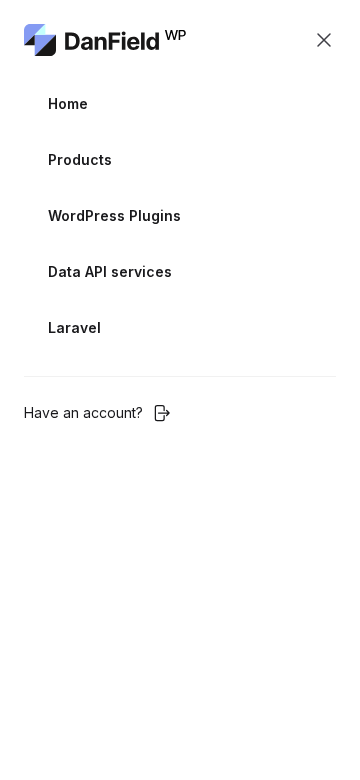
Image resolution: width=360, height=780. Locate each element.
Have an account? (83, 412)
